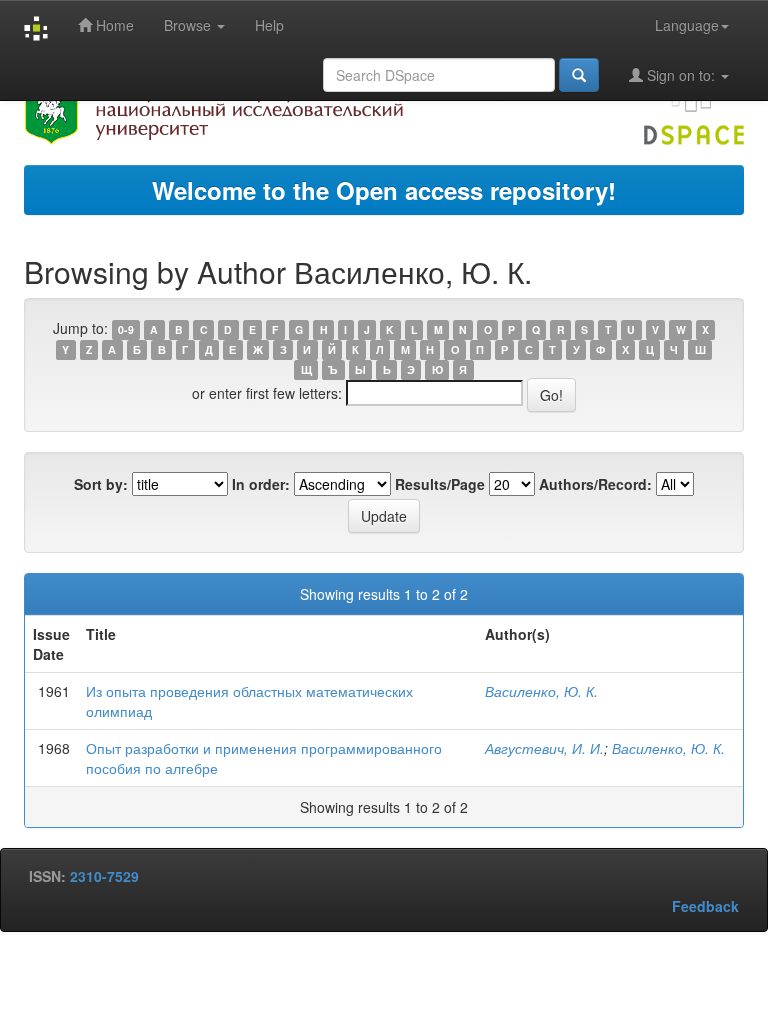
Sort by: (101, 484)
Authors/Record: (595, 484)
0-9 (126, 329)
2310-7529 (104, 876)
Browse (189, 25)
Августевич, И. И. (544, 748)
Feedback (705, 906)
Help (269, 25)
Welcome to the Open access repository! (384, 190)
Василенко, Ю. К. (541, 691)
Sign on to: (681, 75)
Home (113, 25)
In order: (261, 484)
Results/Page (440, 484)
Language (687, 25)
